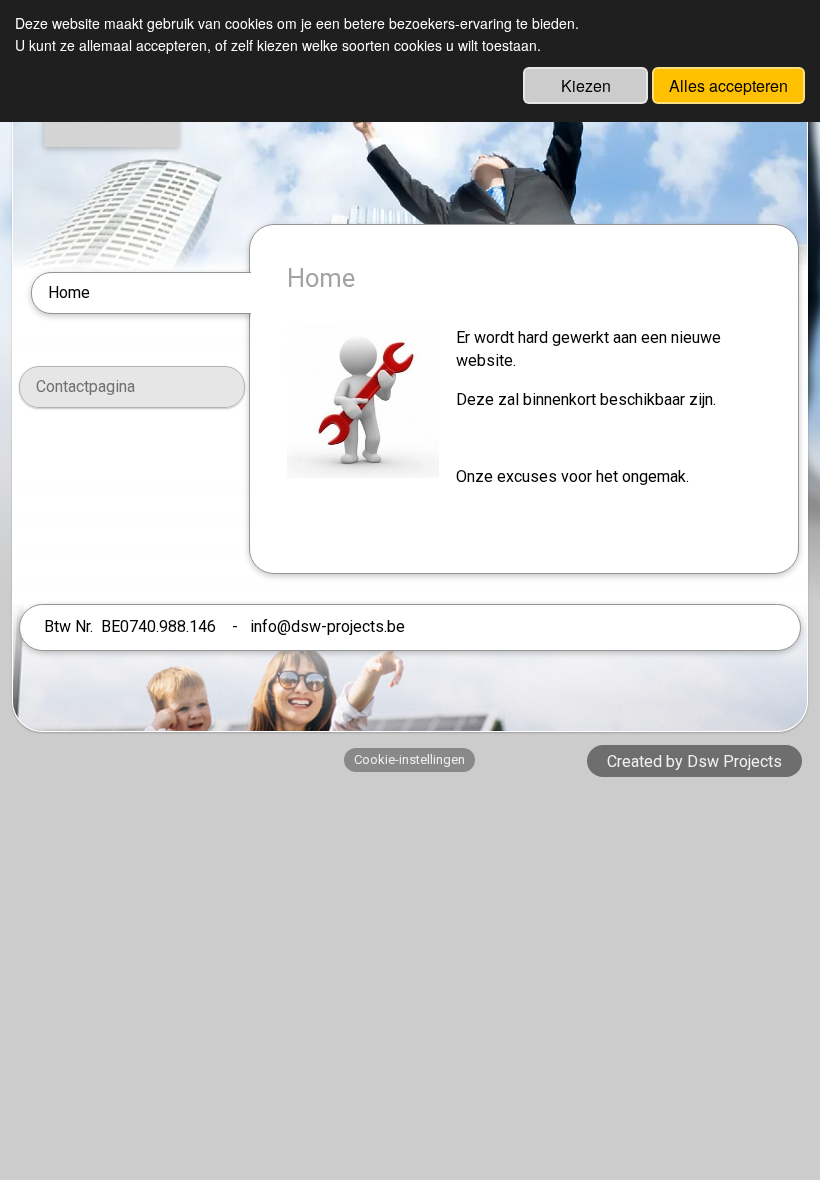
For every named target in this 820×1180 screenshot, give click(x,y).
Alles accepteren (728, 85)
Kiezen (586, 85)
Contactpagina (85, 386)
